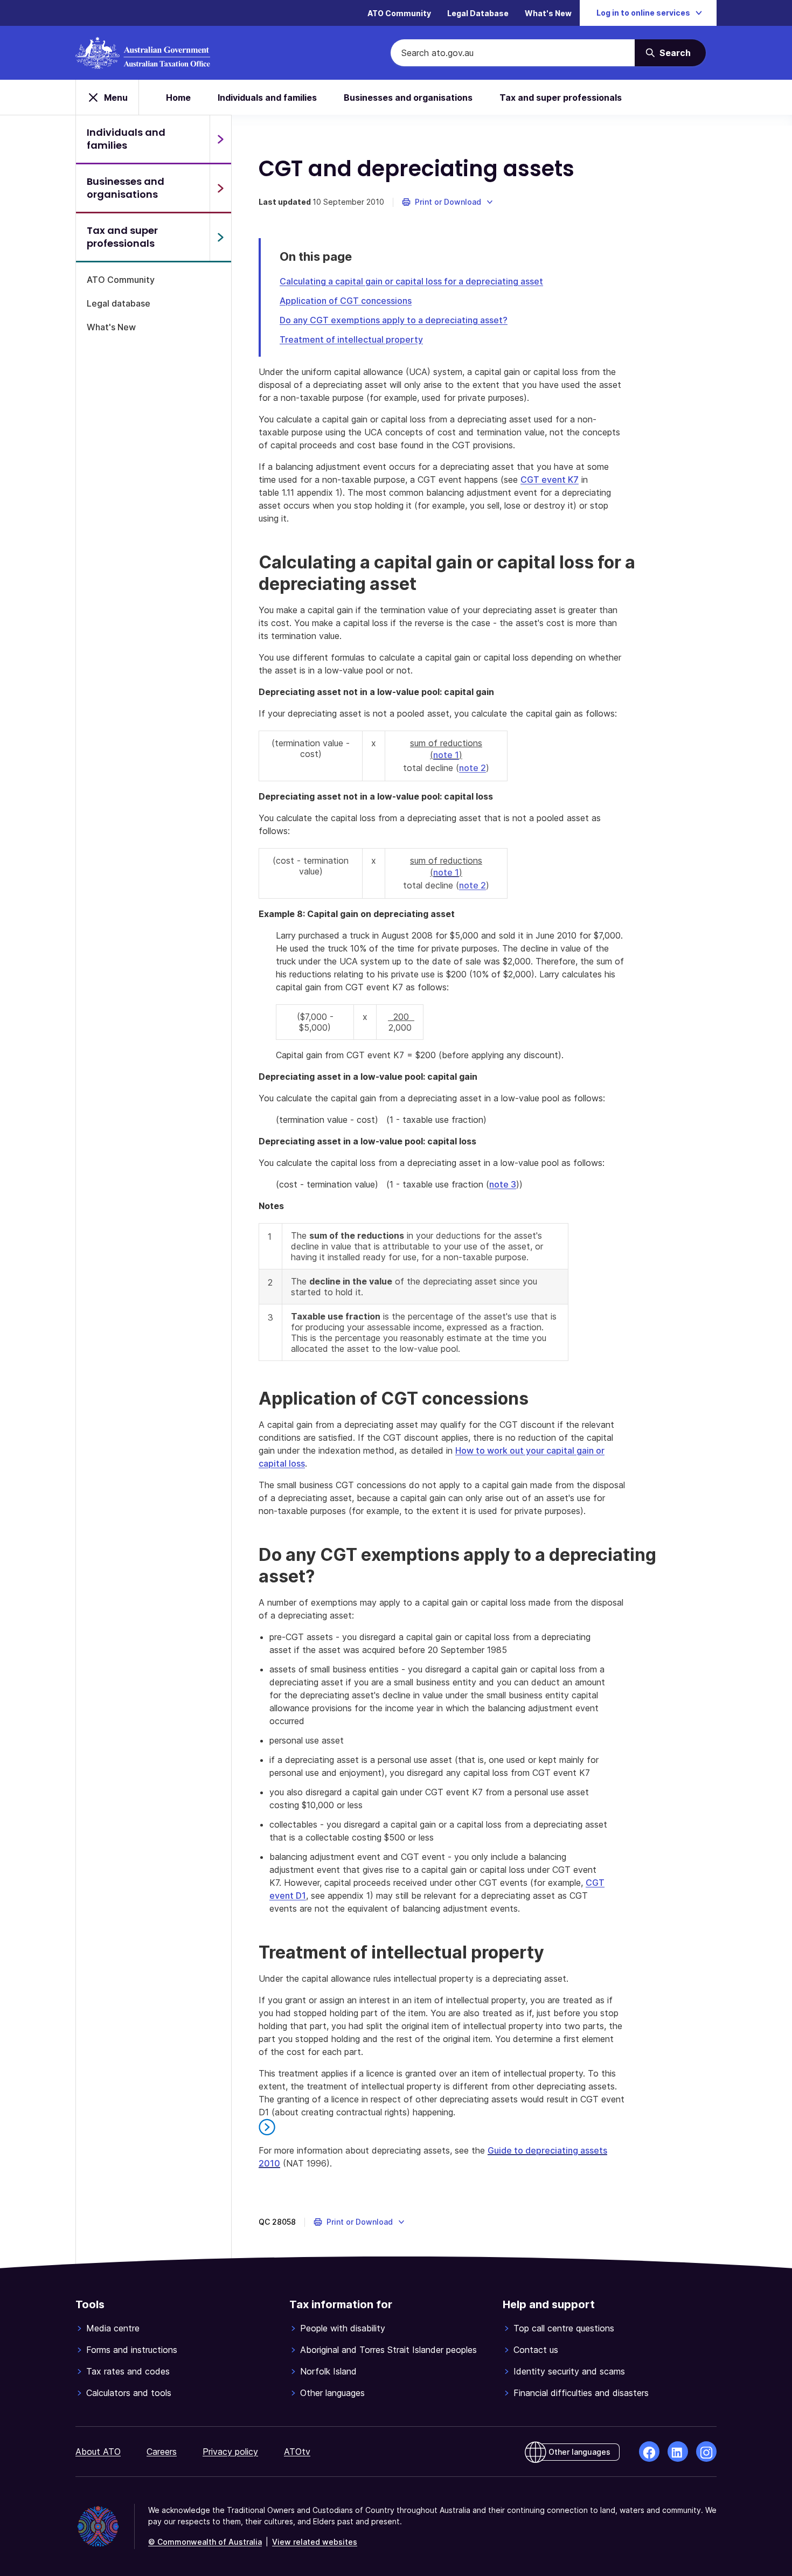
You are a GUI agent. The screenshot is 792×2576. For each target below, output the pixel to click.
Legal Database (478, 13)
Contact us (536, 2350)
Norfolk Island (328, 2371)
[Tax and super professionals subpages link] (220, 237)
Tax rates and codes (128, 2371)
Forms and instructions (132, 2350)
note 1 (446, 755)
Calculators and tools (129, 2393)
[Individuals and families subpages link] (220, 139)
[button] (448, 202)
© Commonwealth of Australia (205, 2542)
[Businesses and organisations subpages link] (220, 188)
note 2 (473, 768)
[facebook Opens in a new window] (649, 2452)
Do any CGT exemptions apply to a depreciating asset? (394, 320)
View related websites (315, 2542)
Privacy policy (230, 2452)
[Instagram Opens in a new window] (706, 2452)
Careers (162, 2452)
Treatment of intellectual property (351, 339)
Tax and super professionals (561, 98)
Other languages (332, 2393)
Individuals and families (267, 98)
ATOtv (297, 2452)
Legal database (119, 303)
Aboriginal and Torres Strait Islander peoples (388, 2350)
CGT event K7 (550, 480)
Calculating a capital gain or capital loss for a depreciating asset (411, 281)
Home (178, 98)
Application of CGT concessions (346, 301)
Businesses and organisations (408, 98)
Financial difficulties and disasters (581, 2393)
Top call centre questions (564, 2328)
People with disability (343, 2328)
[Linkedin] (678, 2452)
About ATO (98, 2452)
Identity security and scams (569, 2371)
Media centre (113, 2328)
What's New (548, 13)
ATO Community (399, 13)
